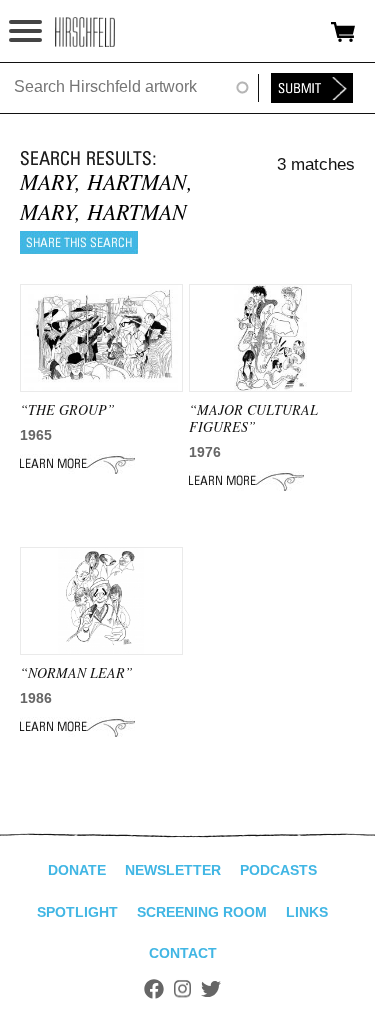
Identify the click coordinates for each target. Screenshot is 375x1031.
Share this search (79, 242)
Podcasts (278, 870)
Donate (77, 870)
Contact (183, 953)
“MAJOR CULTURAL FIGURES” (253, 418)
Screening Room (202, 912)
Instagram (182, 989)
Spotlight (77, 912)
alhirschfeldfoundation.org (85, 32)
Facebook (154, 989)
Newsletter (173, 870)
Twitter (211, 989)
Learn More (77, 464)
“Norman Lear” (76, 672)
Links (307, 912)
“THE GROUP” (67, 409)
